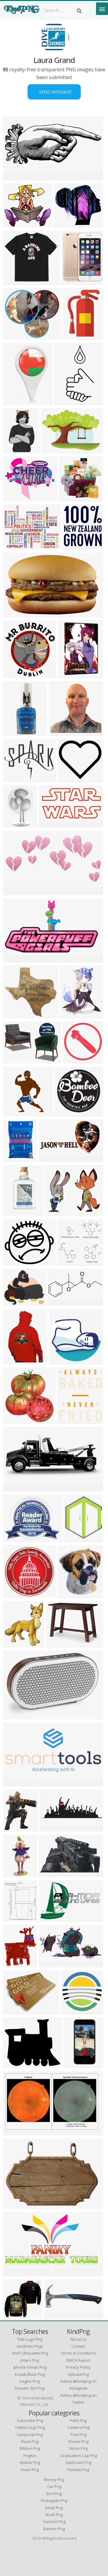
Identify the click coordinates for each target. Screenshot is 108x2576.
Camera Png (78, 2427)
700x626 (14, 336)
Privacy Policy (78, 2367)
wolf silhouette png (30, 2353)
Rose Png (30, 2441)
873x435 (14, 891)
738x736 (14, 1715)
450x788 (75, 2064)
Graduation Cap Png (78, 2456)
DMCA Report (78, 2360)
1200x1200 (75, 281)
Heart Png (30, 2470)
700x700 (60, 732)
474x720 (14, 824)
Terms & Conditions (78, 2353)
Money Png (54, 2480)
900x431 (59, 1302)
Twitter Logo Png (30, 2427)
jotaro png (30, 2360)
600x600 (14, 498)
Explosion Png (78, 2462)
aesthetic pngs (30, 2346)
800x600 (14, 1783)
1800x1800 (17, 1158)
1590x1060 (60, 1644)
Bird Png (54, 2494)
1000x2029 (68, 401)
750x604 (14, 1538)
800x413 (50, 1964)
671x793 (71, 1015)
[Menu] (102, 9)
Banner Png (54, 2529)
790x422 (50, 824)
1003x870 (66, 224)
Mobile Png (30, 2462)
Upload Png (78, 2374)
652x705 (14, 674)
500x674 (68, 1420)
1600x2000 (17, 1212)
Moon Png (78, 2448)
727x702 (70, 498)
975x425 (14, 1488)
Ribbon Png (30, 2448)
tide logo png (30, 2339)
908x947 (14, 1644)
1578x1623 (75, 2011)
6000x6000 (17, 1113)
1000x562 (15, 959)
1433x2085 (77, 336)
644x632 (69, 1262)
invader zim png (30, 2388)
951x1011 (75, 546)
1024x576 (15, 1828)
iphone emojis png (30, 2367)
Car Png (54, 2486)
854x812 (14, 1015)
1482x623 (15, 177)
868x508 (50, 1873)
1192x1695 (17, 450)
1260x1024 (17, 778)
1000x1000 (17, 2315)
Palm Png (78, 2420)
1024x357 (52, 1828)
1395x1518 (17, 1420)
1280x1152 (17, 224)
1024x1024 (17, 281)
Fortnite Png (78, 2470)
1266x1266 (63, 1361)
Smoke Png (78, 2441)
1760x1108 (53, 1918)
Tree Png (78, 2435)
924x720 (14, 546)
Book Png (54, 2515)
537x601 (69, 1594)
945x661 (14, 1060)
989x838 (14, 2064)
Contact (78, 2346)
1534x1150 (17, 2273)
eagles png (30, 2381)
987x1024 (15, 1594)
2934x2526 (17, 1302)
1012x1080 (72, 674)
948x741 (14, 2011)
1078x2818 (17, 732)
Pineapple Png (54, 2500)
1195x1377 (77, 1538)
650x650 (14, 1361)
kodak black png (30, 2374)
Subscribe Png (30, 2420)
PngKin (30, 2456)
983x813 (57, 1212)
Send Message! (54, 92)
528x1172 (15, 1873)
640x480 (14, 401)
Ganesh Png (54, 2521)
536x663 (14, 1964)
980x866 (14, 1262)
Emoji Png (54, 2508)
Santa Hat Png (30, 2435)
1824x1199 (17, 614)
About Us (78, 2339)
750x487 (14, 2132)
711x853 (14, 1918)
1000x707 (53, 450)
